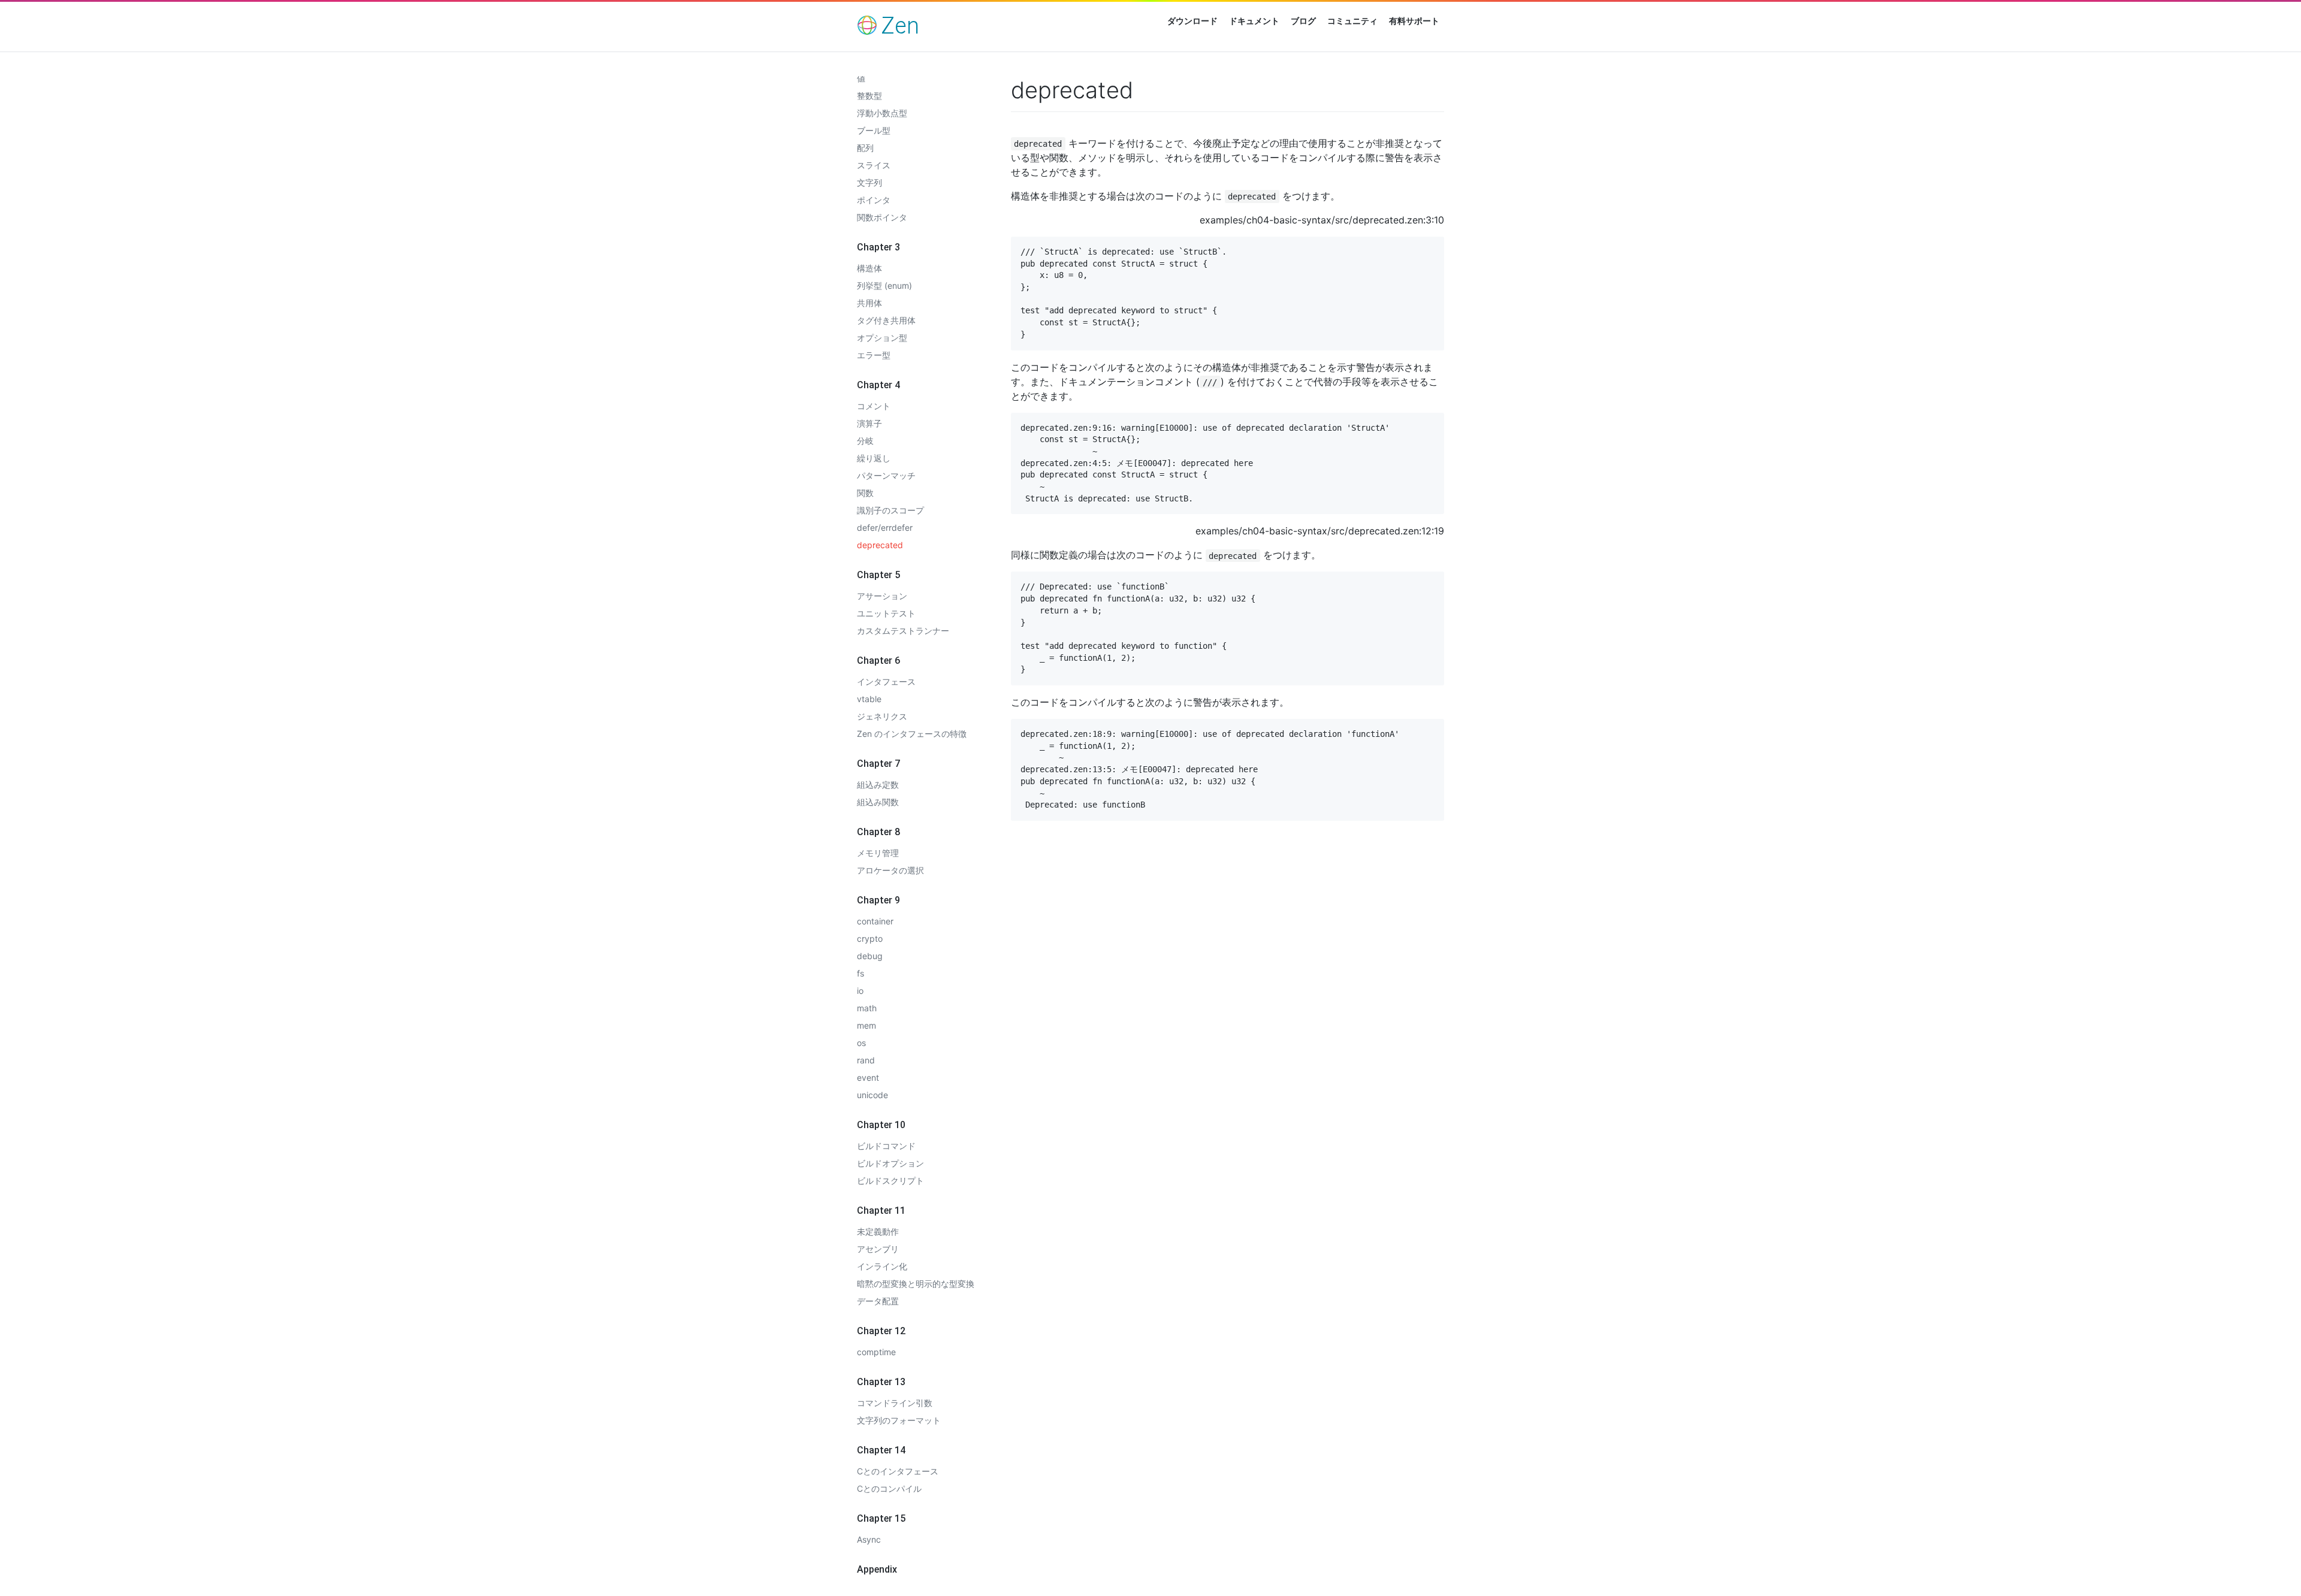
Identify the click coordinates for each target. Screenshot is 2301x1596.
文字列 (869, 182)
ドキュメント (1254, 21)
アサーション (882, 596)
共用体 (869, 303)
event (868, 1077)
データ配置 (878, 1301)
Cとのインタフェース (898, 1471)
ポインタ (874, 200)
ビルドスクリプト (890, 1181)
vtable (869, 699)
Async (869, 1539)
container (875, 921)
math (867, 1008)
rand (866, 1060)
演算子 (869, 423)
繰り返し (874, 458)
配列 (865, 148)
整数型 (869, 96)
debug (870, 956)
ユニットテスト (886, 613)
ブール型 (874, 130)
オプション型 (882, 338)
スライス (874, 165)
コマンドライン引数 (895, 1403)
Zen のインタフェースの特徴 (912, 734)
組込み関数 (878, 802)
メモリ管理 (878, 853)
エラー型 (874, 355)
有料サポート (1414, 21)
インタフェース (886, 681)
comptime (876, 1352)
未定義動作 (878, 1231)
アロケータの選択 (890, 870)
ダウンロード (1192, 21)
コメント (874, 406)
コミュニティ (1352, 21)
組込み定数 (878, 785)
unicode (872, 1095)
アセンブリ (878, 1249)
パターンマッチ (886, 475)
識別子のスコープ (890, 510)
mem (866, 1025)
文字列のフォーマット (899, 1420)
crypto (870, 938)
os (861, 1043)
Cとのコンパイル (889, 1488)
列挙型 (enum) (884, 285)
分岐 (865, 441)
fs (860, 973)
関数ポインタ (882, 217)
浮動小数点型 (882, 113)
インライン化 (882, 1266)
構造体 (869, 268)
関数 (865, 493)
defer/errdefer (885, 528)
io (860, 991)
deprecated (880, 545)
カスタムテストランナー (903, 631)
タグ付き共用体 (886, 320)
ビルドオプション (890, 1163)
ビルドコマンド (886, 1146)
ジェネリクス (882, 716)
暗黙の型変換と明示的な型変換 (916, 1284)
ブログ (1303, 21)
